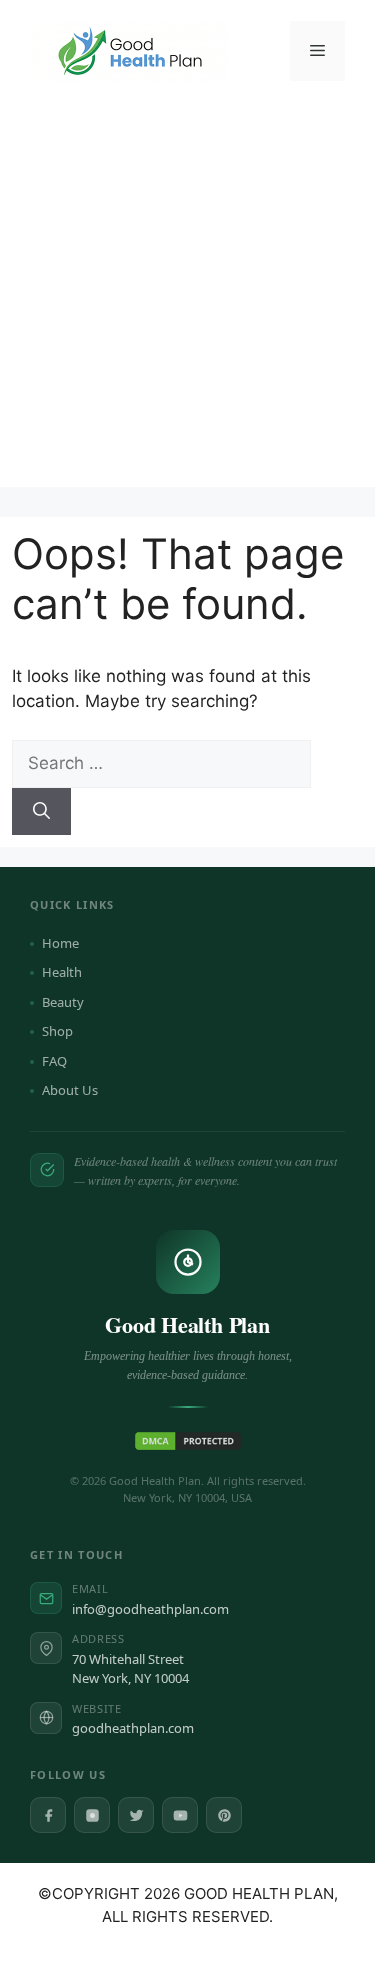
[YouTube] (180, 1815)
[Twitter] (136, 1815)
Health (62, 972)
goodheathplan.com (133, 1728)
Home (60, 943)
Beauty (63, 1002)
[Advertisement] (187, 299)
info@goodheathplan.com (150, 1609)
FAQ (54, 1061)
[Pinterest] (224, 1815)
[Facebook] (48, 1815)
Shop (57, 1031)
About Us (70, 1090)
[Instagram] (92, 1815)
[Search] (41, 812)
